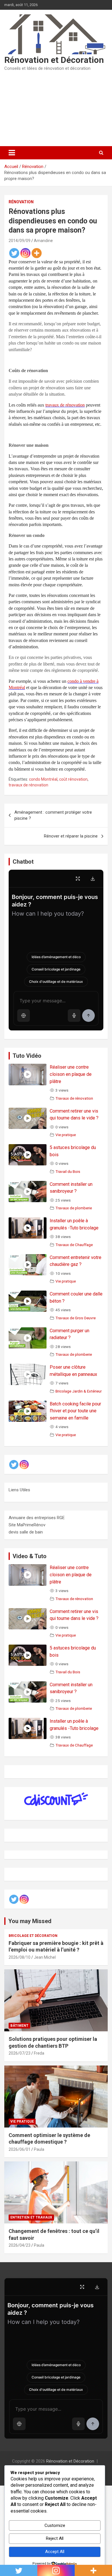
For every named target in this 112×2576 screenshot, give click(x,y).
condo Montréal (43, 779)
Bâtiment (19, 2026)
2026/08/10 (20, 1957)
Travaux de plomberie (74, 1208)
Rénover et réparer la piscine (71, 836)
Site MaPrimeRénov (27, 1525)
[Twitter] (14, 253)
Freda (39, 2053)
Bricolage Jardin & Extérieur (79, 1391)
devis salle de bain (26, 1532)
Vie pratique (66, 1135)
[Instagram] (25, 253)
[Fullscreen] (78, 879)
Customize (55, 2525)
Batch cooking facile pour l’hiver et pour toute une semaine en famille (75, 1411)
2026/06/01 (20, 2149)
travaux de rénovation (28, 785)
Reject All (55, 2538)
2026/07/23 (20, 2053)
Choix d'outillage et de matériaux (56, 982)
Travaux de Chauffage (74, 1245)
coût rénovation (73, 779)
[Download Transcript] (93, 879)
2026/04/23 (20, 2245)
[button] (24, 1016)
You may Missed (30, 1921)
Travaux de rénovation (74, 1098)
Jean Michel (45, 1957)
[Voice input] (74, 1016)
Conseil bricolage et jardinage (56, 969)
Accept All (55, 2552)
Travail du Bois (68, 1171)
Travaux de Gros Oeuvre (76, 1318)
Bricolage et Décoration (33, 1936)
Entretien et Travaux (31, 2217)
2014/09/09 (20, 241)
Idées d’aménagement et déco (56, 957)
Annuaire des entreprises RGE (37, 1518)
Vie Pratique (22, 2121)
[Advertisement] (56, 109)
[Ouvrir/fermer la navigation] (12, 153)
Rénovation (21, 202)
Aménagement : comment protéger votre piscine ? (53, 815)
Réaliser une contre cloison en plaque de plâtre (71, 1074)
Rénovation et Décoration (54, 60)
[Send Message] (88, 1016)
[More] (37, 253)
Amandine (43, 241)
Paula (39, 2149)
